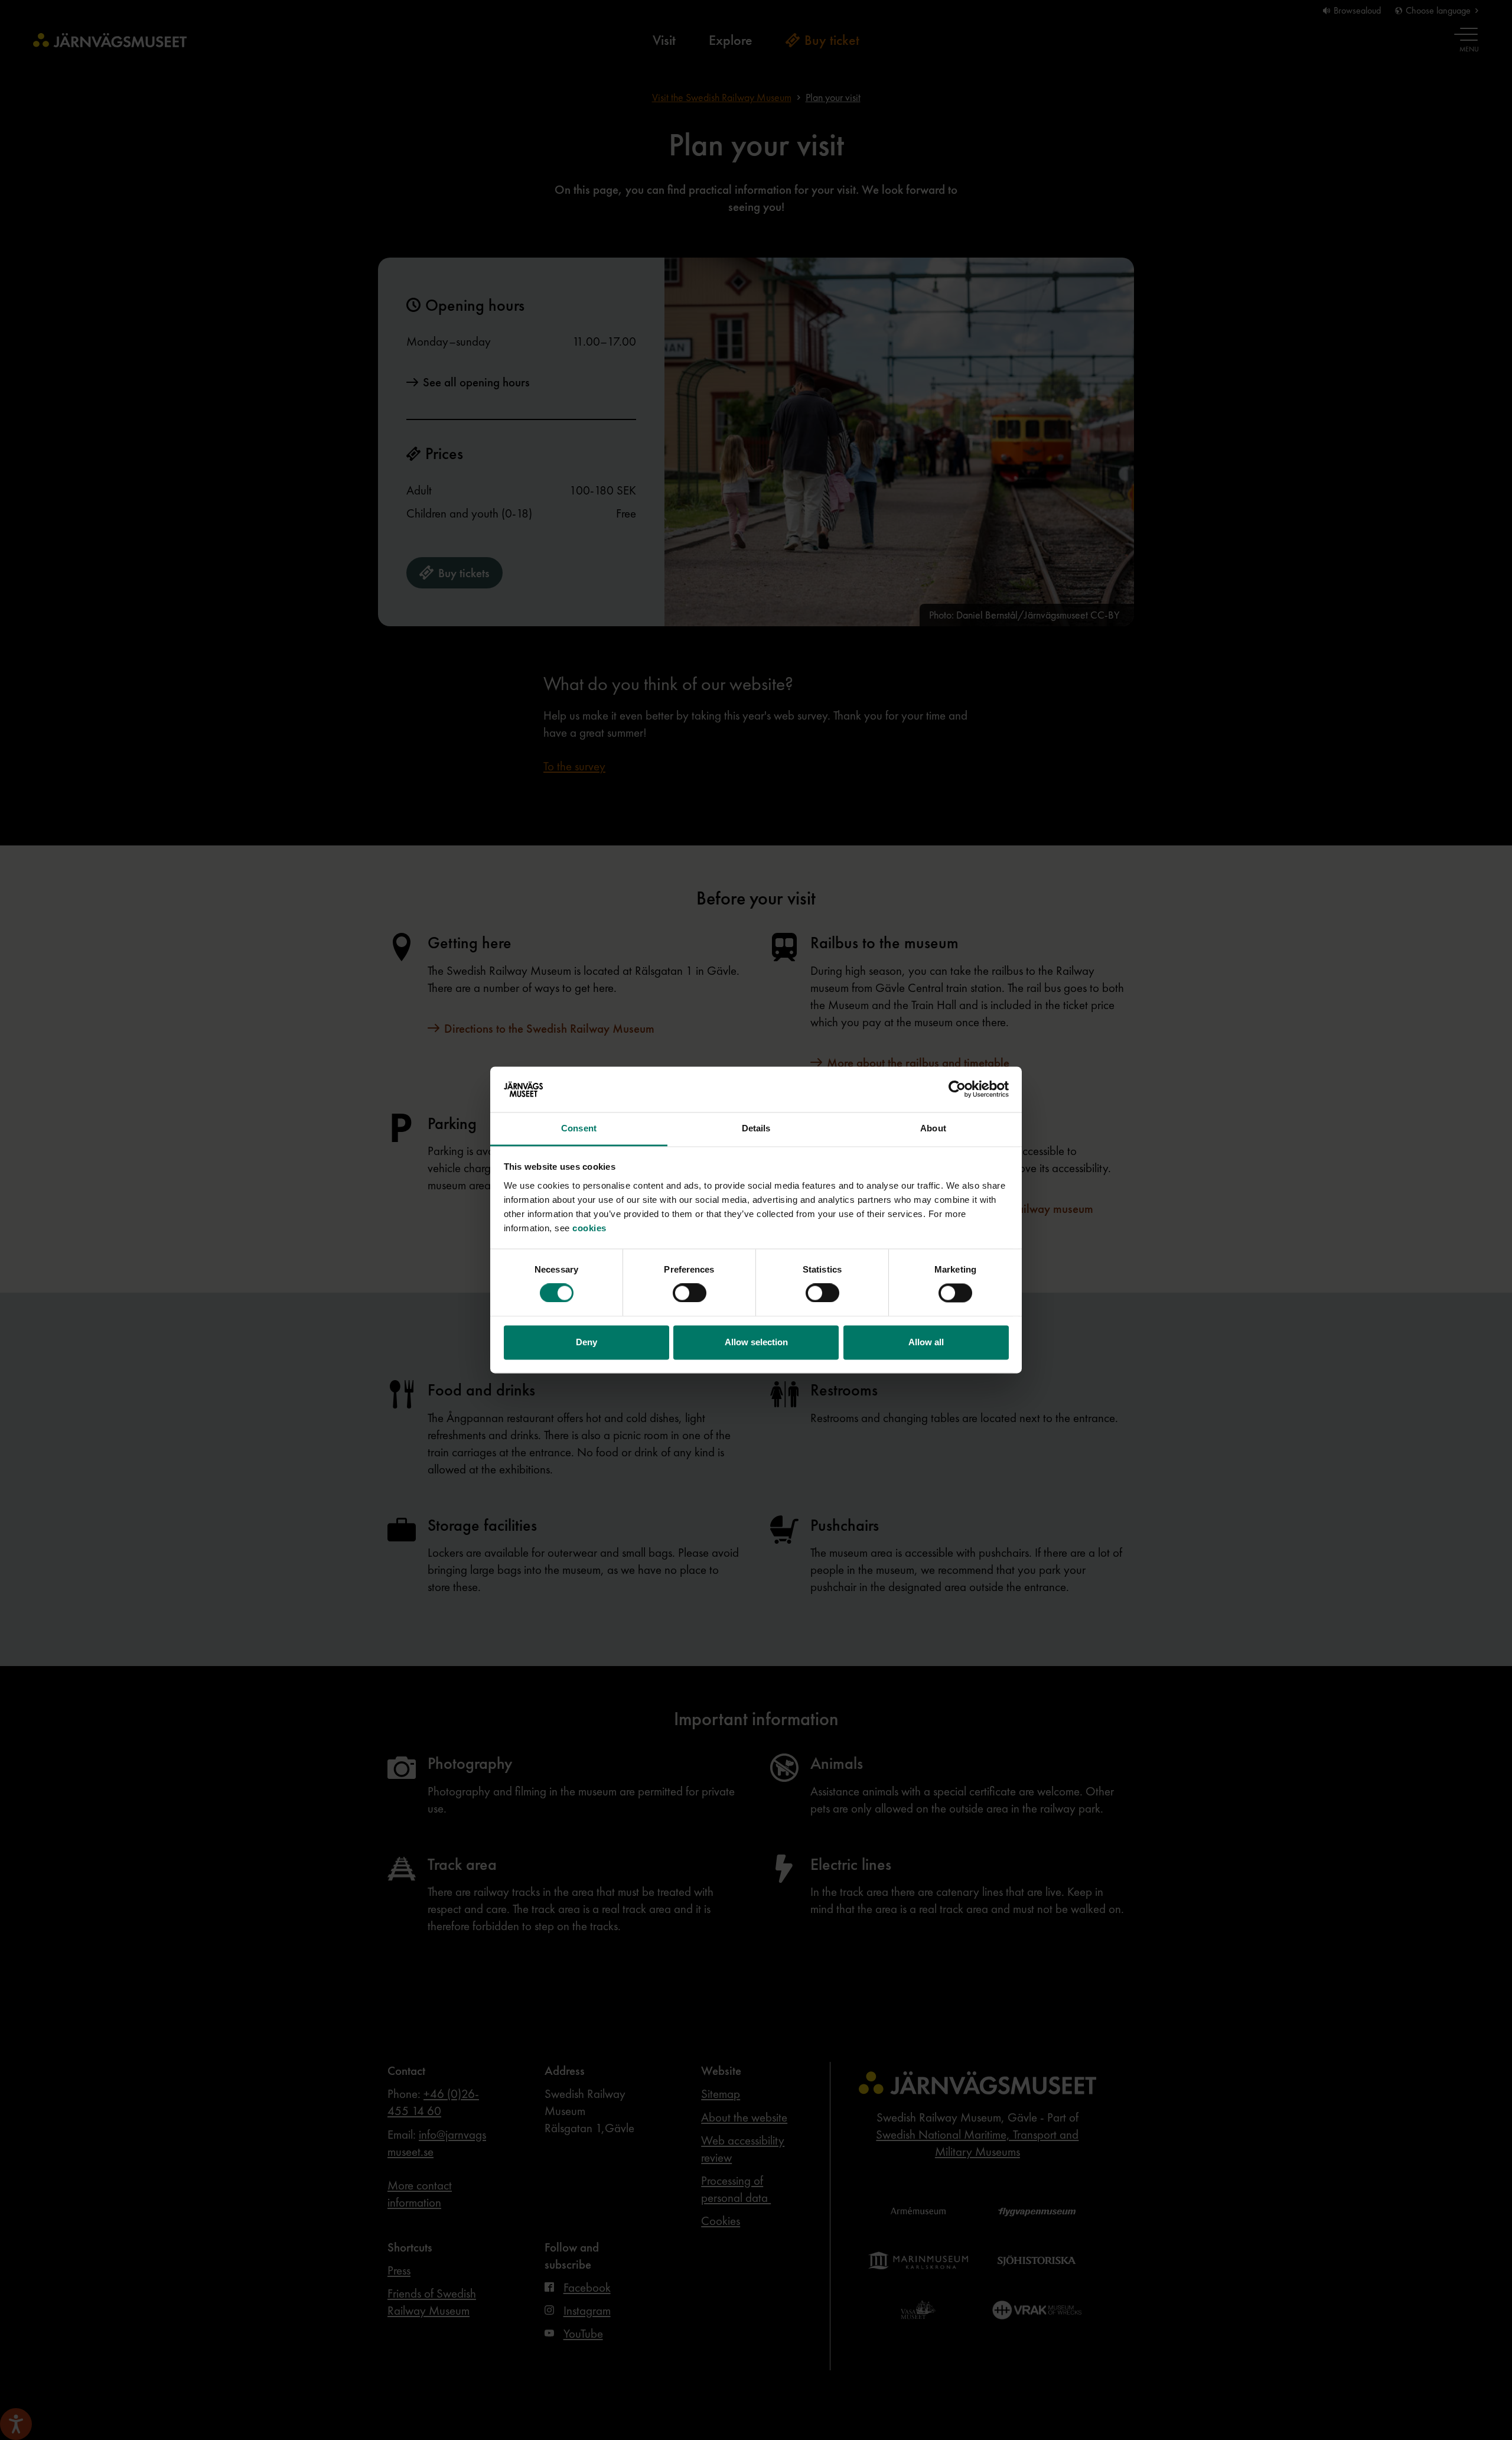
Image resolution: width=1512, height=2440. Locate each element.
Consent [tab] (579, 1128)
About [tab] (933, 1128)
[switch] (690, 1293)
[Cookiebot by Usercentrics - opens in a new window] (957, 1089)
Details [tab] (756, 1128)
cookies (589, 1228)
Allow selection (756, 1342)
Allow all (926, 1342)
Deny (586, 1342)
